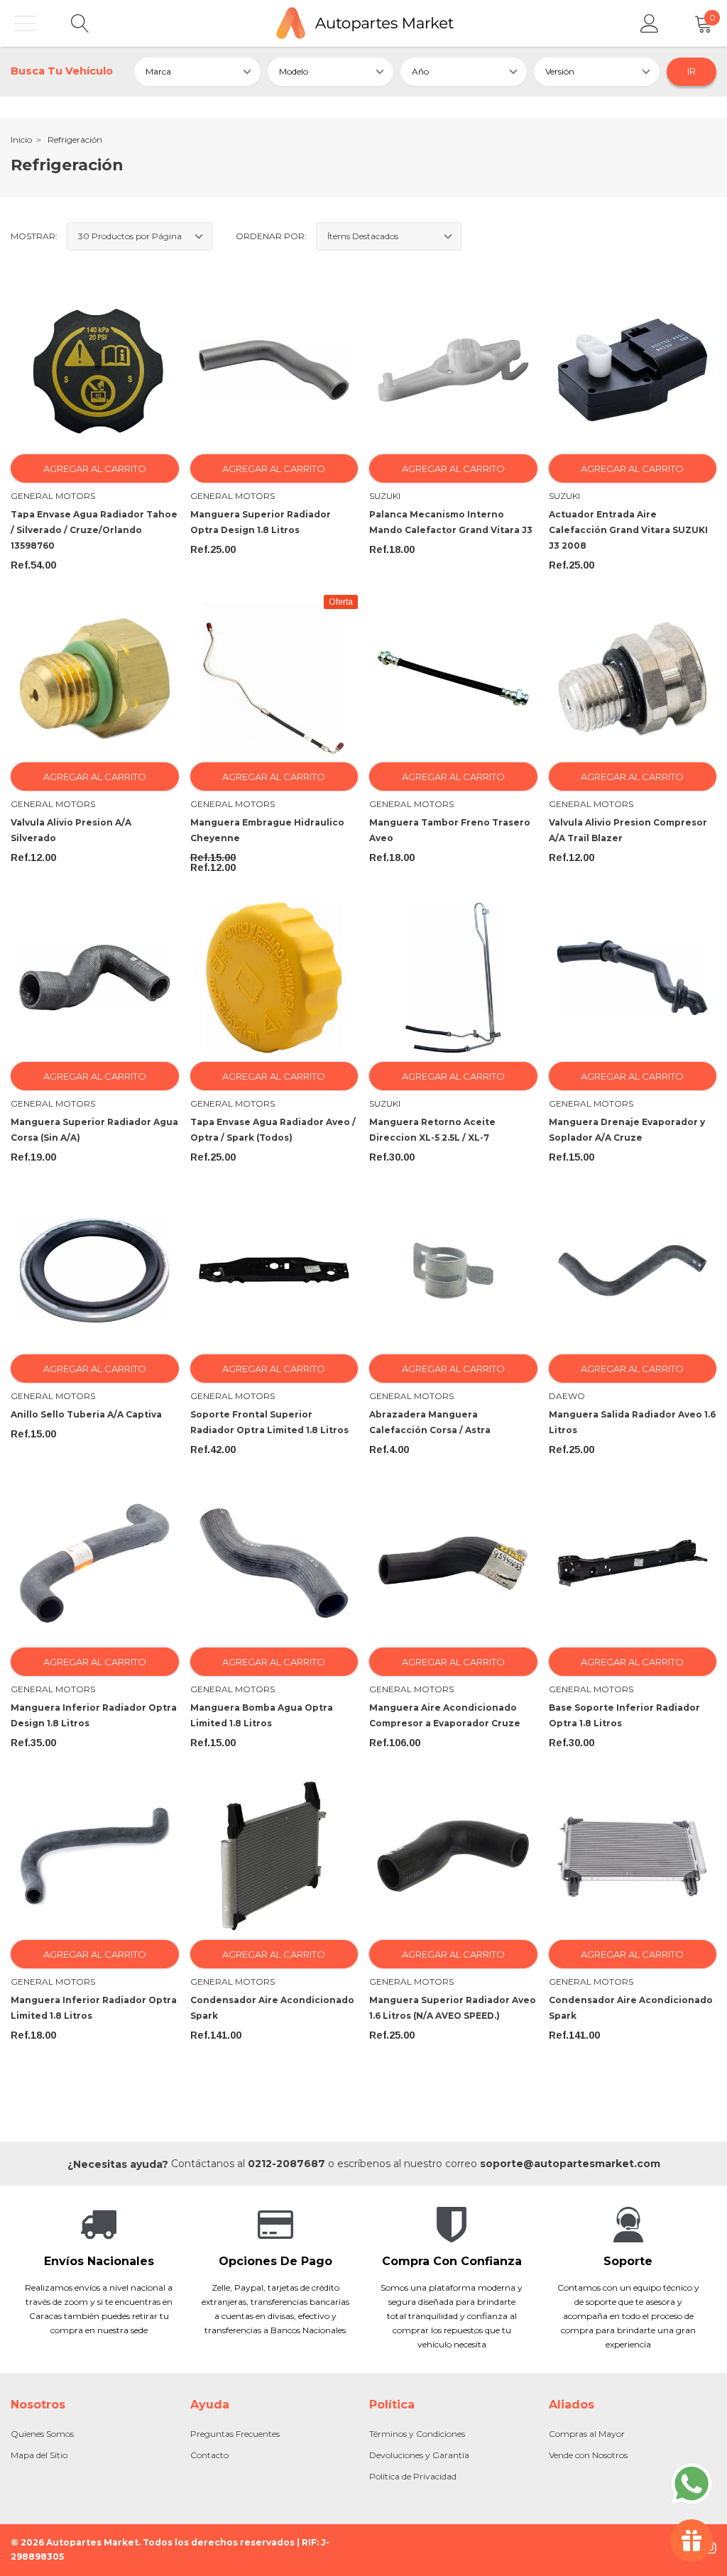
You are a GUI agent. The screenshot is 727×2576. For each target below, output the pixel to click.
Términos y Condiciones (417, 2434)
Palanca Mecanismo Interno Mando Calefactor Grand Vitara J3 (451, 522)
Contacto (209, 2455)
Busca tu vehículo (62, 71)
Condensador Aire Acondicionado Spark (272, 2008)
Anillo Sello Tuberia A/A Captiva (86, 1414)
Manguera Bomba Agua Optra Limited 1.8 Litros (262, 1715)
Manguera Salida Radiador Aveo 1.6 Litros (632, 1422)
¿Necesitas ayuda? (118, 2164)
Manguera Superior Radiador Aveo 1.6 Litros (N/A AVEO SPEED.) (453, 2008)
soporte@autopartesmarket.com (570, 2164)
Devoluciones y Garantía (419, 2455)
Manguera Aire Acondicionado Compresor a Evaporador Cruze (445, 1715)
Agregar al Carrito (95, 468)
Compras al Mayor (587, 2434)
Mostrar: (34, 236)
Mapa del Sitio (39, 2455)
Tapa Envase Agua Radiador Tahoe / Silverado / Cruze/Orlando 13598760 (94, 530)
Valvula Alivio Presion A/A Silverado (71, 830)
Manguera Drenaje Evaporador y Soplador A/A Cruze (627, 1130)
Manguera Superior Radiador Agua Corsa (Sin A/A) (94, 1130)
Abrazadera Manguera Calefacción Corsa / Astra (430, 1422)
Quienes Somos (42, 2434)
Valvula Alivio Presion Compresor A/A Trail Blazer (628, 830)
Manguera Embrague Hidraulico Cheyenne (267, 830)
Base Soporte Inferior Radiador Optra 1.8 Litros (624, 1715)
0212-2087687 (286, 2164)
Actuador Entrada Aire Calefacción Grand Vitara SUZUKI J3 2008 (628, 530)
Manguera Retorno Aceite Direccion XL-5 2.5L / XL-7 (432, 1130)
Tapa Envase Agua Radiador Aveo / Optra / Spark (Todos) (273, 1130)
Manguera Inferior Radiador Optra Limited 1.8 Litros (94, 2008)
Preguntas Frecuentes (235, 2434)
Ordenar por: (271, 236)
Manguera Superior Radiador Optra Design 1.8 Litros (261, 522)
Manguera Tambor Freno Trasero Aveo (450, 830)
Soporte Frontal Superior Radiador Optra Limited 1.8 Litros (269, 1422)
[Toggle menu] (25, 23)
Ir (692, 71)
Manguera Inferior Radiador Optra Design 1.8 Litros (94, 1715)
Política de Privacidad (413, 2476)
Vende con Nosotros (588, 2455)
